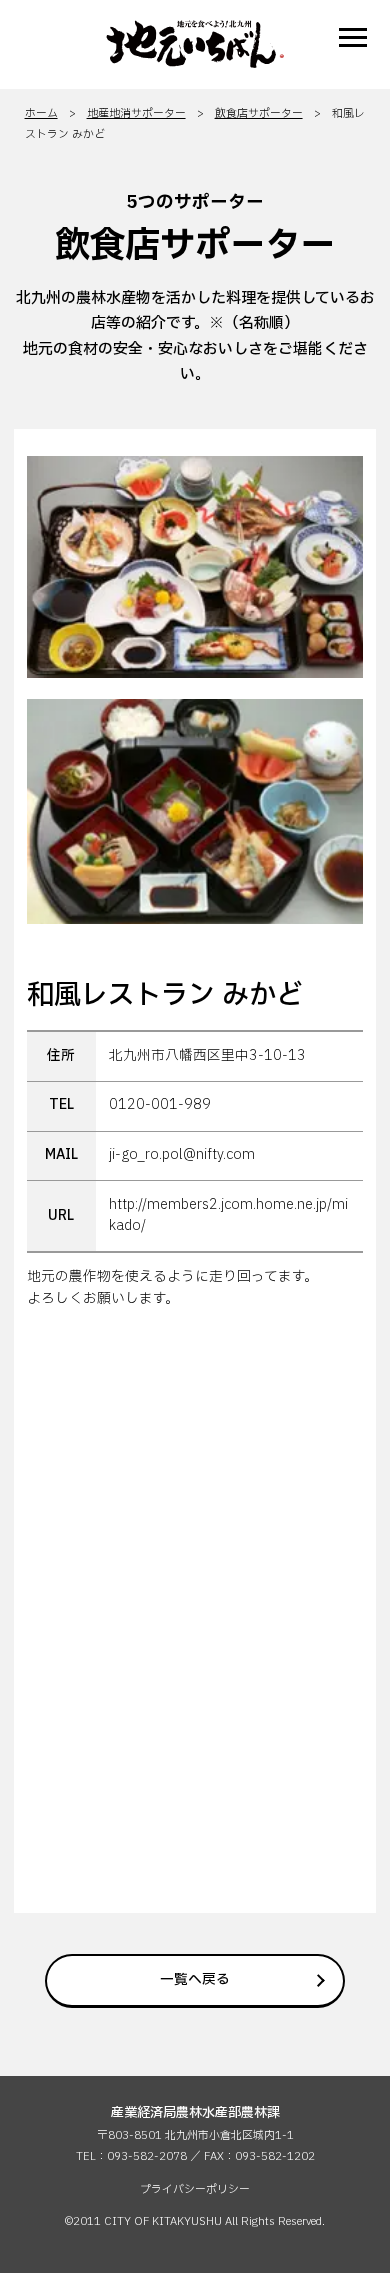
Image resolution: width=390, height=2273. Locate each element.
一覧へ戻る (195, 1980)
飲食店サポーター (259, 113)
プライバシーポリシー (195, 2189)
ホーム (41, 113)
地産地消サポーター (136, 113)
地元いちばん (195, 44)
